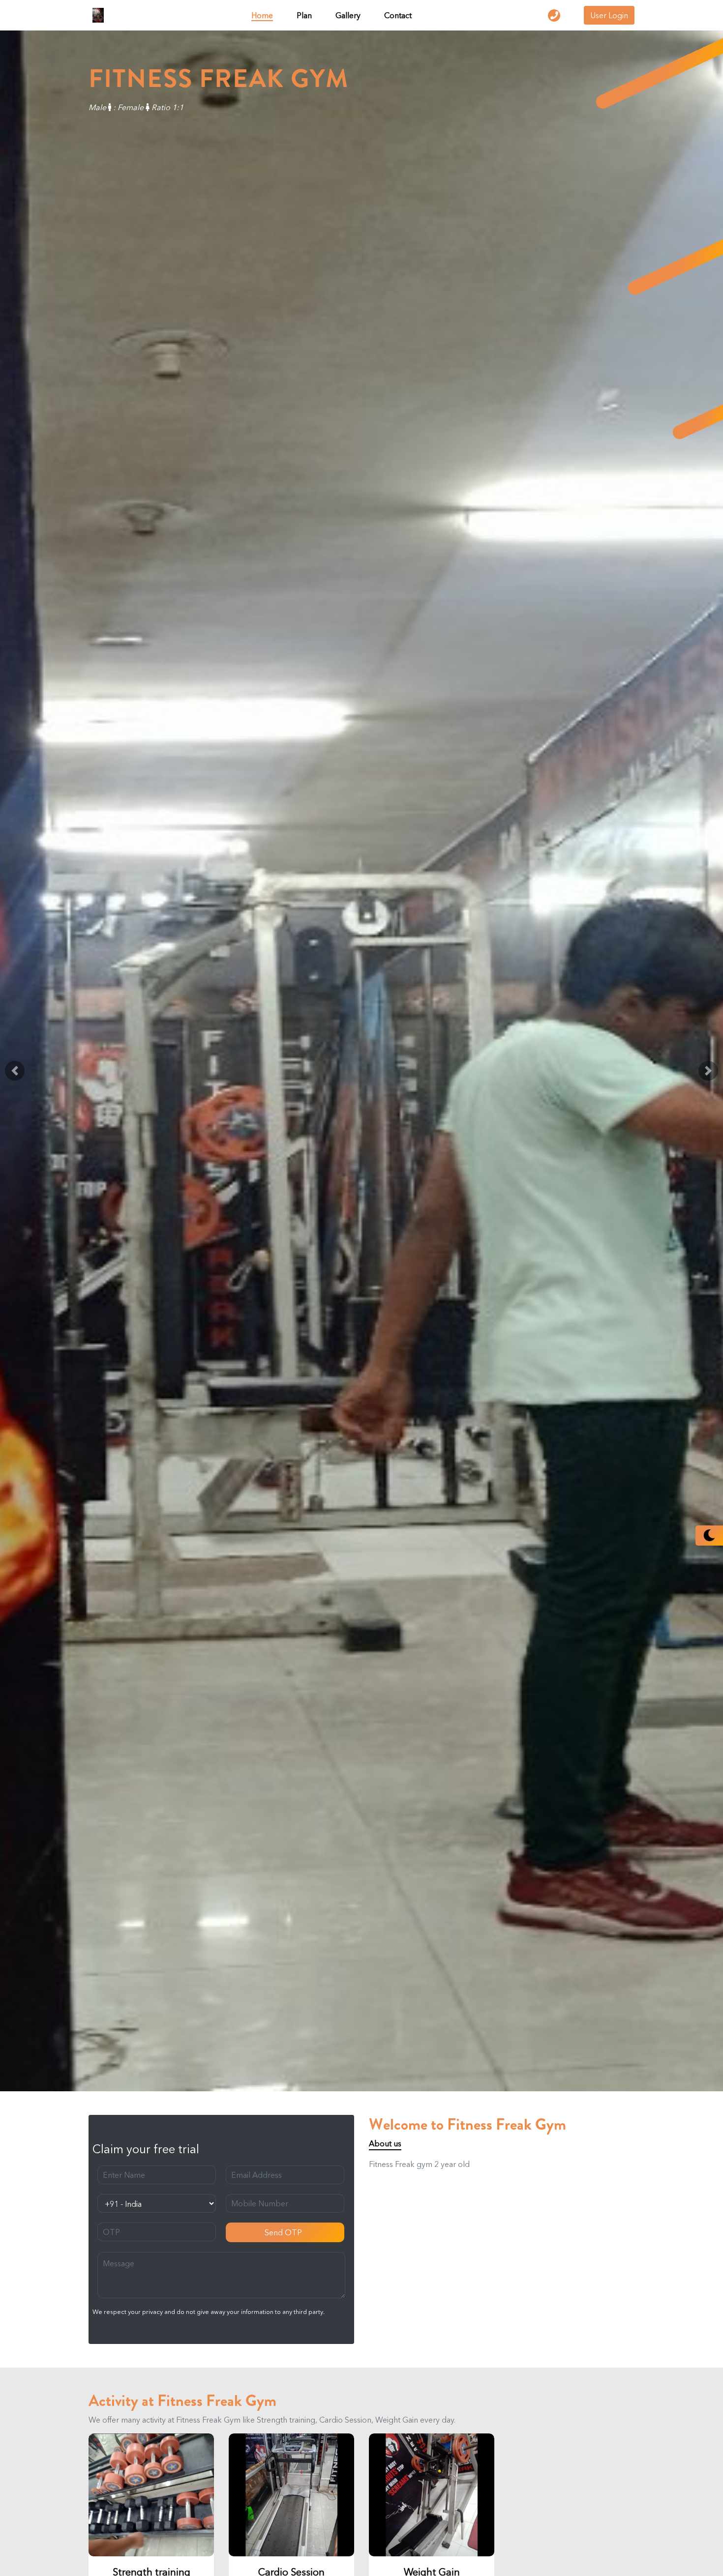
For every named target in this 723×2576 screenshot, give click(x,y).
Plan (304, 15)
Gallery (348, 15)
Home (262, 15)
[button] (15, 1071)
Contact (398, 15)
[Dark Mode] (709, 1536)
